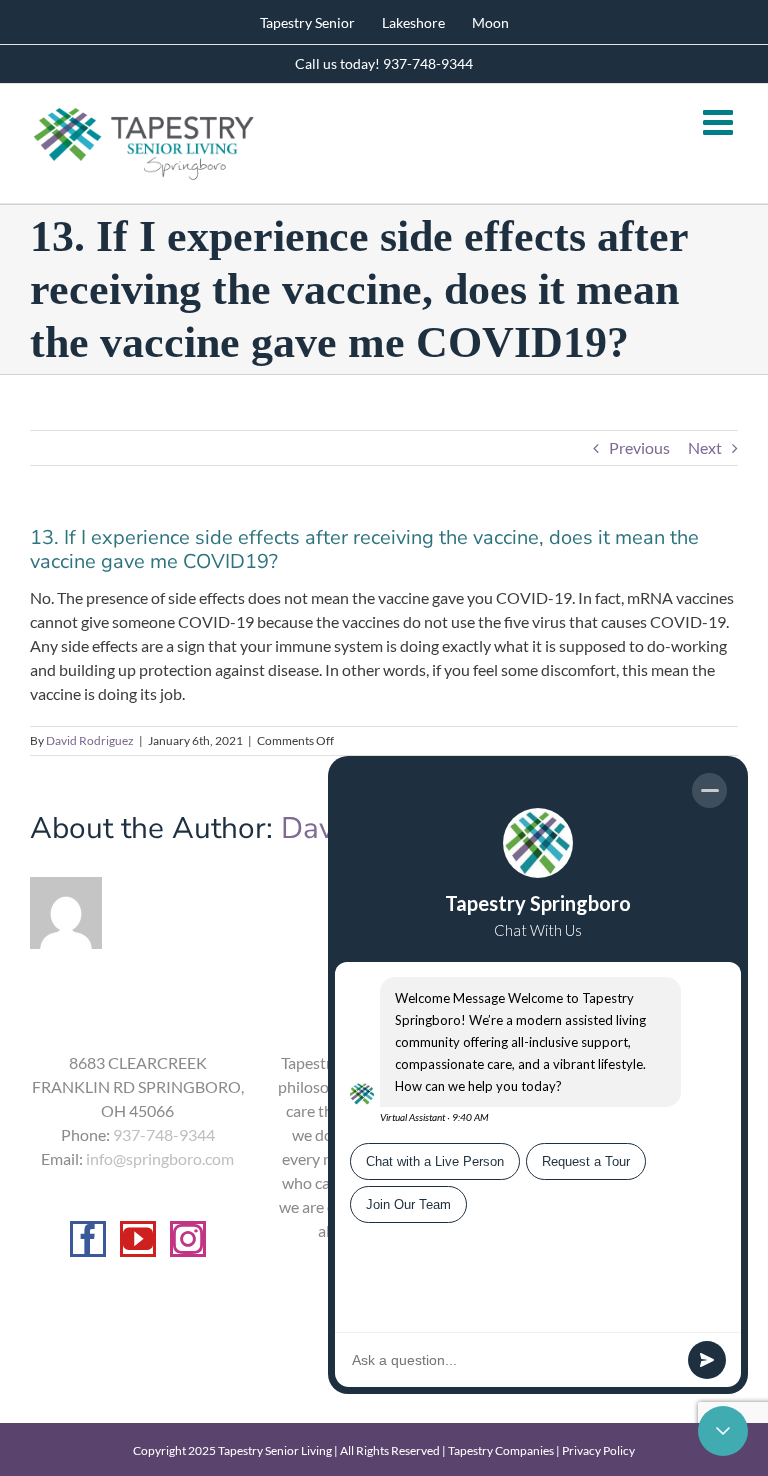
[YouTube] (138, 1239)
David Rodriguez (90, 740)
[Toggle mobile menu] (720, 121)
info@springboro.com (160, 1158)
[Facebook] (88, 1239)
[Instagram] (188, 1239)
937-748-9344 (164, 1134)
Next (705, 447)
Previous (639, 447)
